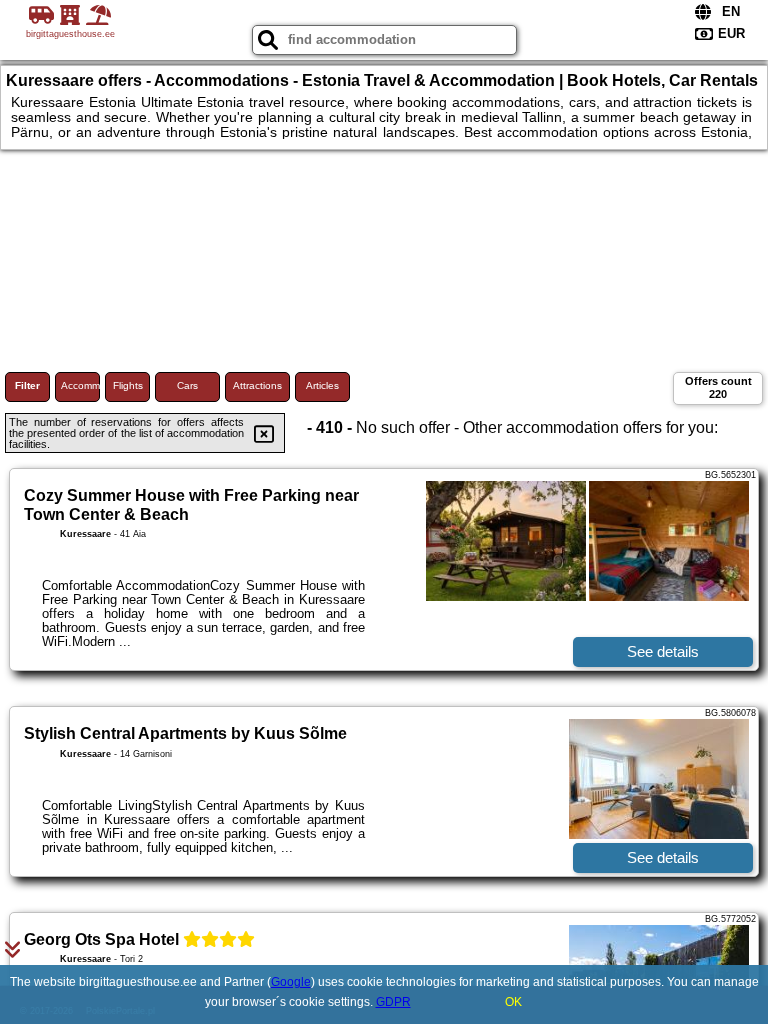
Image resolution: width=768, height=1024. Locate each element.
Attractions (257, 385)
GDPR (393, 1002)
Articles (322, 385)
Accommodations (80, 385)
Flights (128, 385)
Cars (187, 385)
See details (663, 651)
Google (291, 982)
